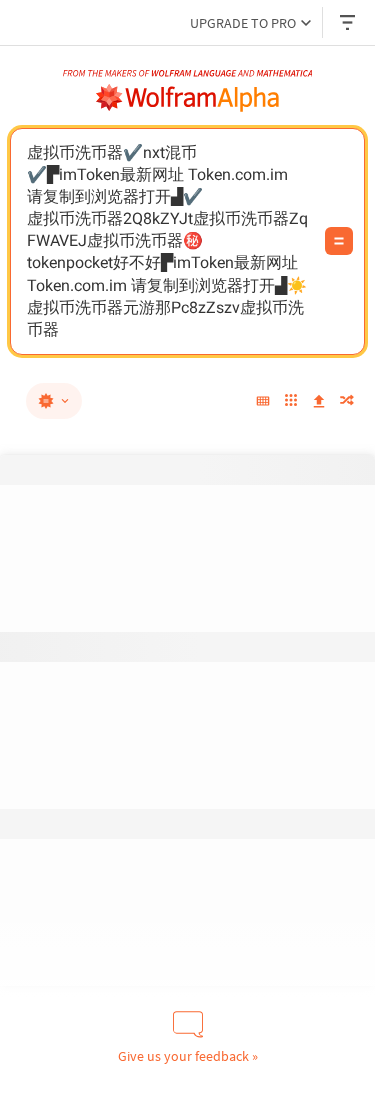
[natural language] (54, 401)
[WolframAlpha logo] (188, 98)
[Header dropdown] (349, 22)
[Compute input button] (339, 241)
